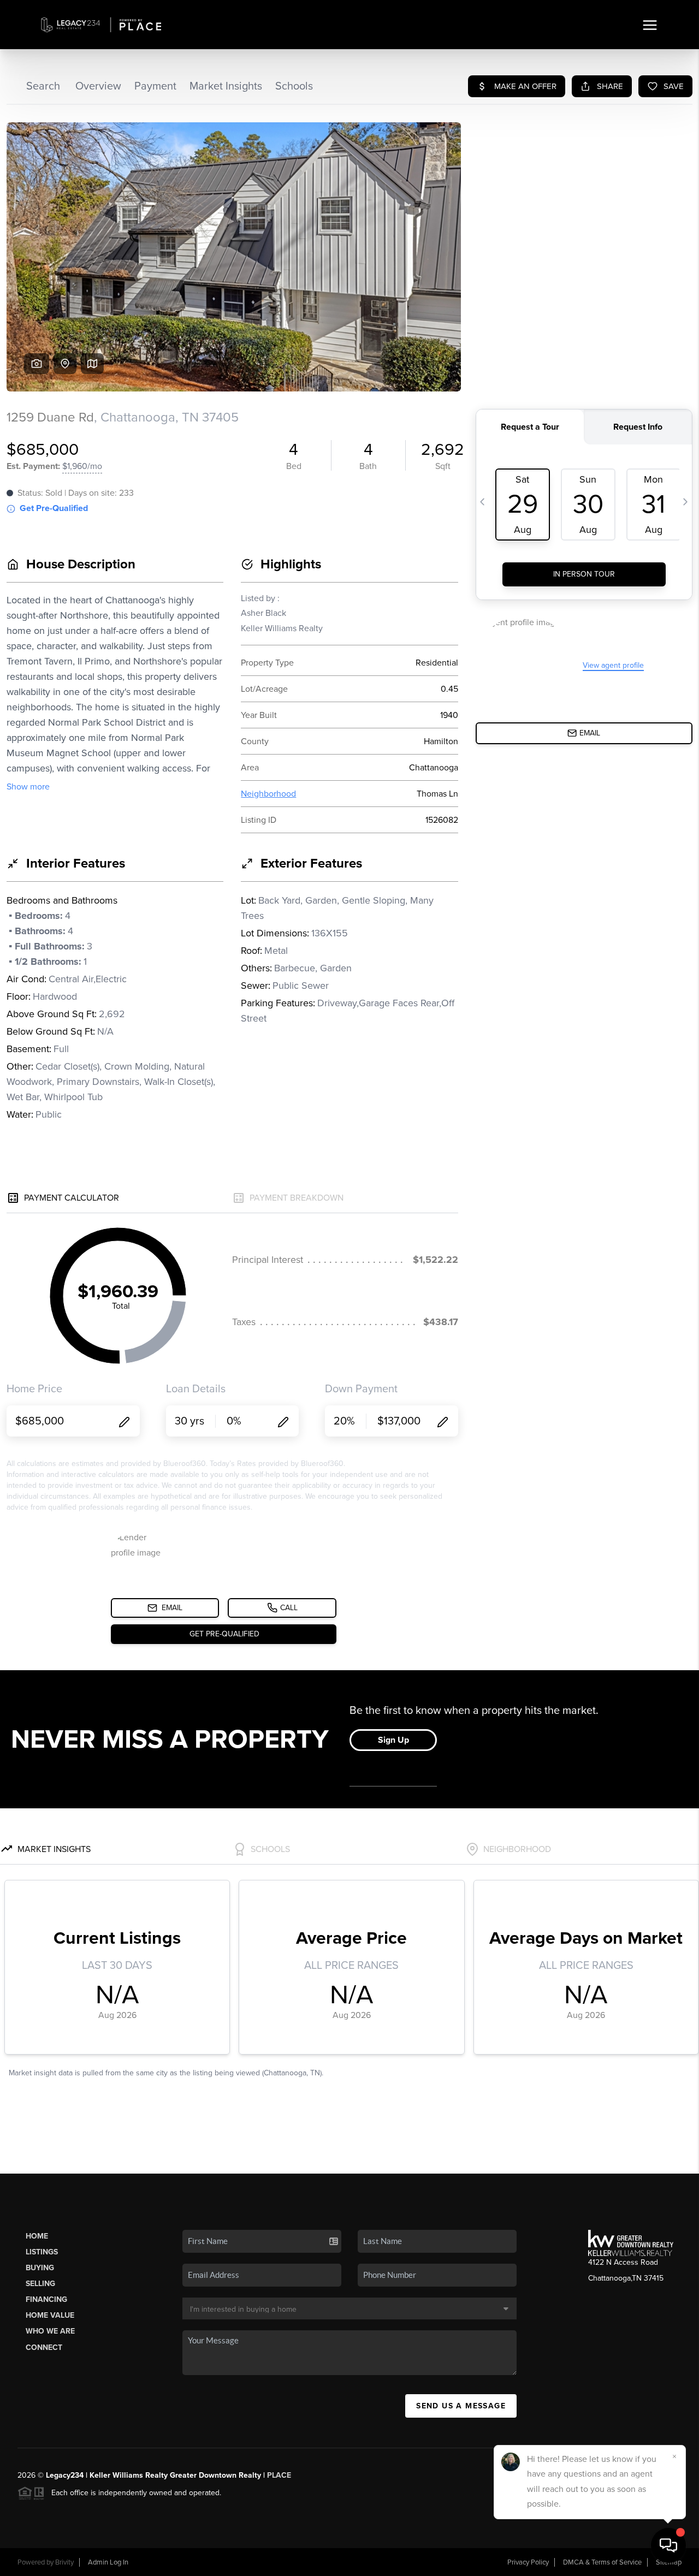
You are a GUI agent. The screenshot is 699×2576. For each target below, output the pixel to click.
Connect (44, 2348)
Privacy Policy (528, 2562)
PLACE (279, 2475)
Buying (40, 2268)
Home (37, 2236)
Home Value (50, 2315)
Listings (42, 2252)
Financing (46, 2299)
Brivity (64, 2562)
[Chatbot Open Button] (668, 2545)
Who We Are (50, 2331)
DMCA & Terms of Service (602, 2562)
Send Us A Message (461, 2406)
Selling (40, 2284)
